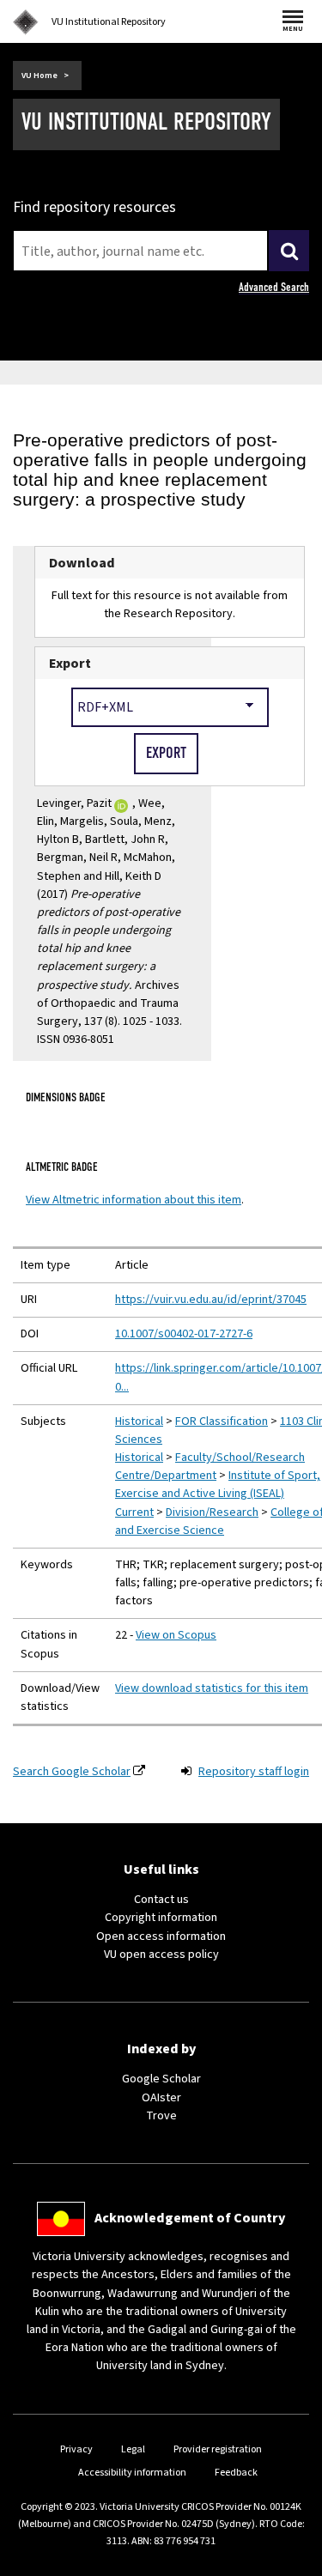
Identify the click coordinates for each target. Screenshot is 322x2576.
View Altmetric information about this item (134, 1200)
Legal (133, 2449)
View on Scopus (176, 1635)
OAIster (161, 2098)
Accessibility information (132, 2473)
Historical (139, 1421)
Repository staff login (254, 1772)
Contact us (161, 1900)
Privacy (76, 2449)
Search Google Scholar (72, 1772)
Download (82, 563)
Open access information (161, 1937)
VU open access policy (161, 1955)
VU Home (39, 76)
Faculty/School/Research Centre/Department (210, 1467)
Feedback (236, 2473)
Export (70, 663)
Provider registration (218, 2449)
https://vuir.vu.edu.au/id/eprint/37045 (211, 1300)
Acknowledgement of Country (190, 2218)
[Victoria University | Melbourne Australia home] (26, 22)
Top (291, 2563)
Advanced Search (274, 287)
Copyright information (161, 1918)
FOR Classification (222, 1421)
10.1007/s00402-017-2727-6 (184, 1334)
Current (134, 1512)
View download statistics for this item (212, 1688)
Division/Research (212, 1512)
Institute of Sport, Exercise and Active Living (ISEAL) (218, 1485)
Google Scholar (161, 2079)
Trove (161, 2116)
